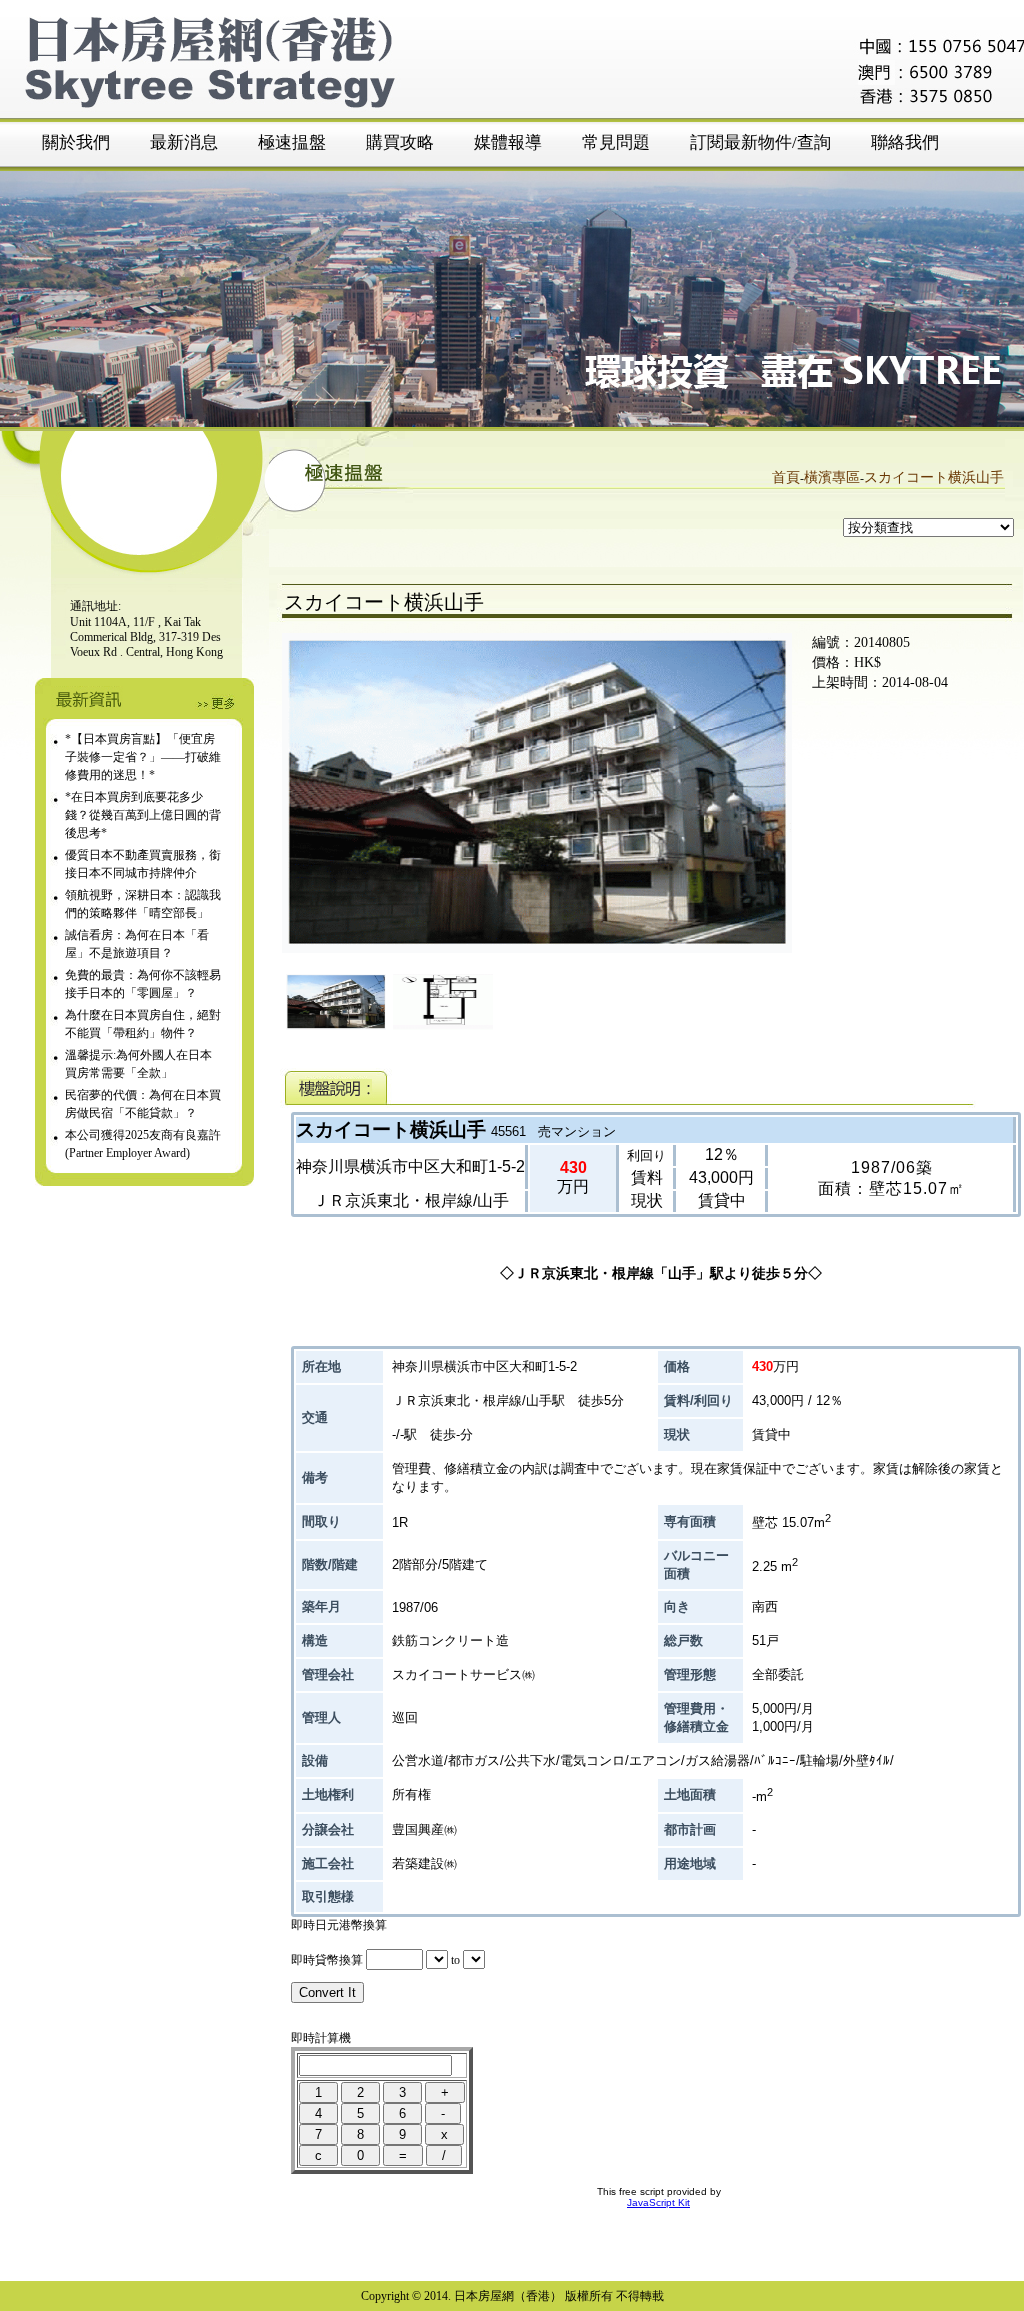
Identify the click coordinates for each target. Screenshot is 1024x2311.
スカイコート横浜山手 (934, 477)
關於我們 (76, 142)
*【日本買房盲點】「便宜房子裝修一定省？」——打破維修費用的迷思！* (143, 757)
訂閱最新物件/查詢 (760, 142)
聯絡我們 (905, 142)
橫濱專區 (832, 477)
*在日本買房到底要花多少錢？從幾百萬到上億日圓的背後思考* (143, 815)
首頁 (786, 477)
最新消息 (184, 142)
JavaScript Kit (658, 2202)
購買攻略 (400, 142)
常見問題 (616, 142)
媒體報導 (508, 142)
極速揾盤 (292, 142)
